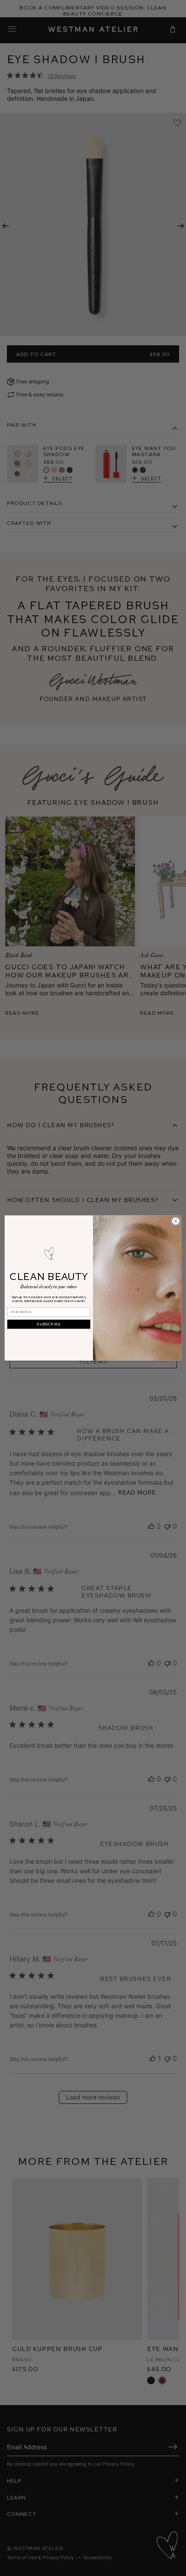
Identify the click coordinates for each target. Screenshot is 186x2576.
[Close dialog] (176, 1221)
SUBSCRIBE (49, 1324)
